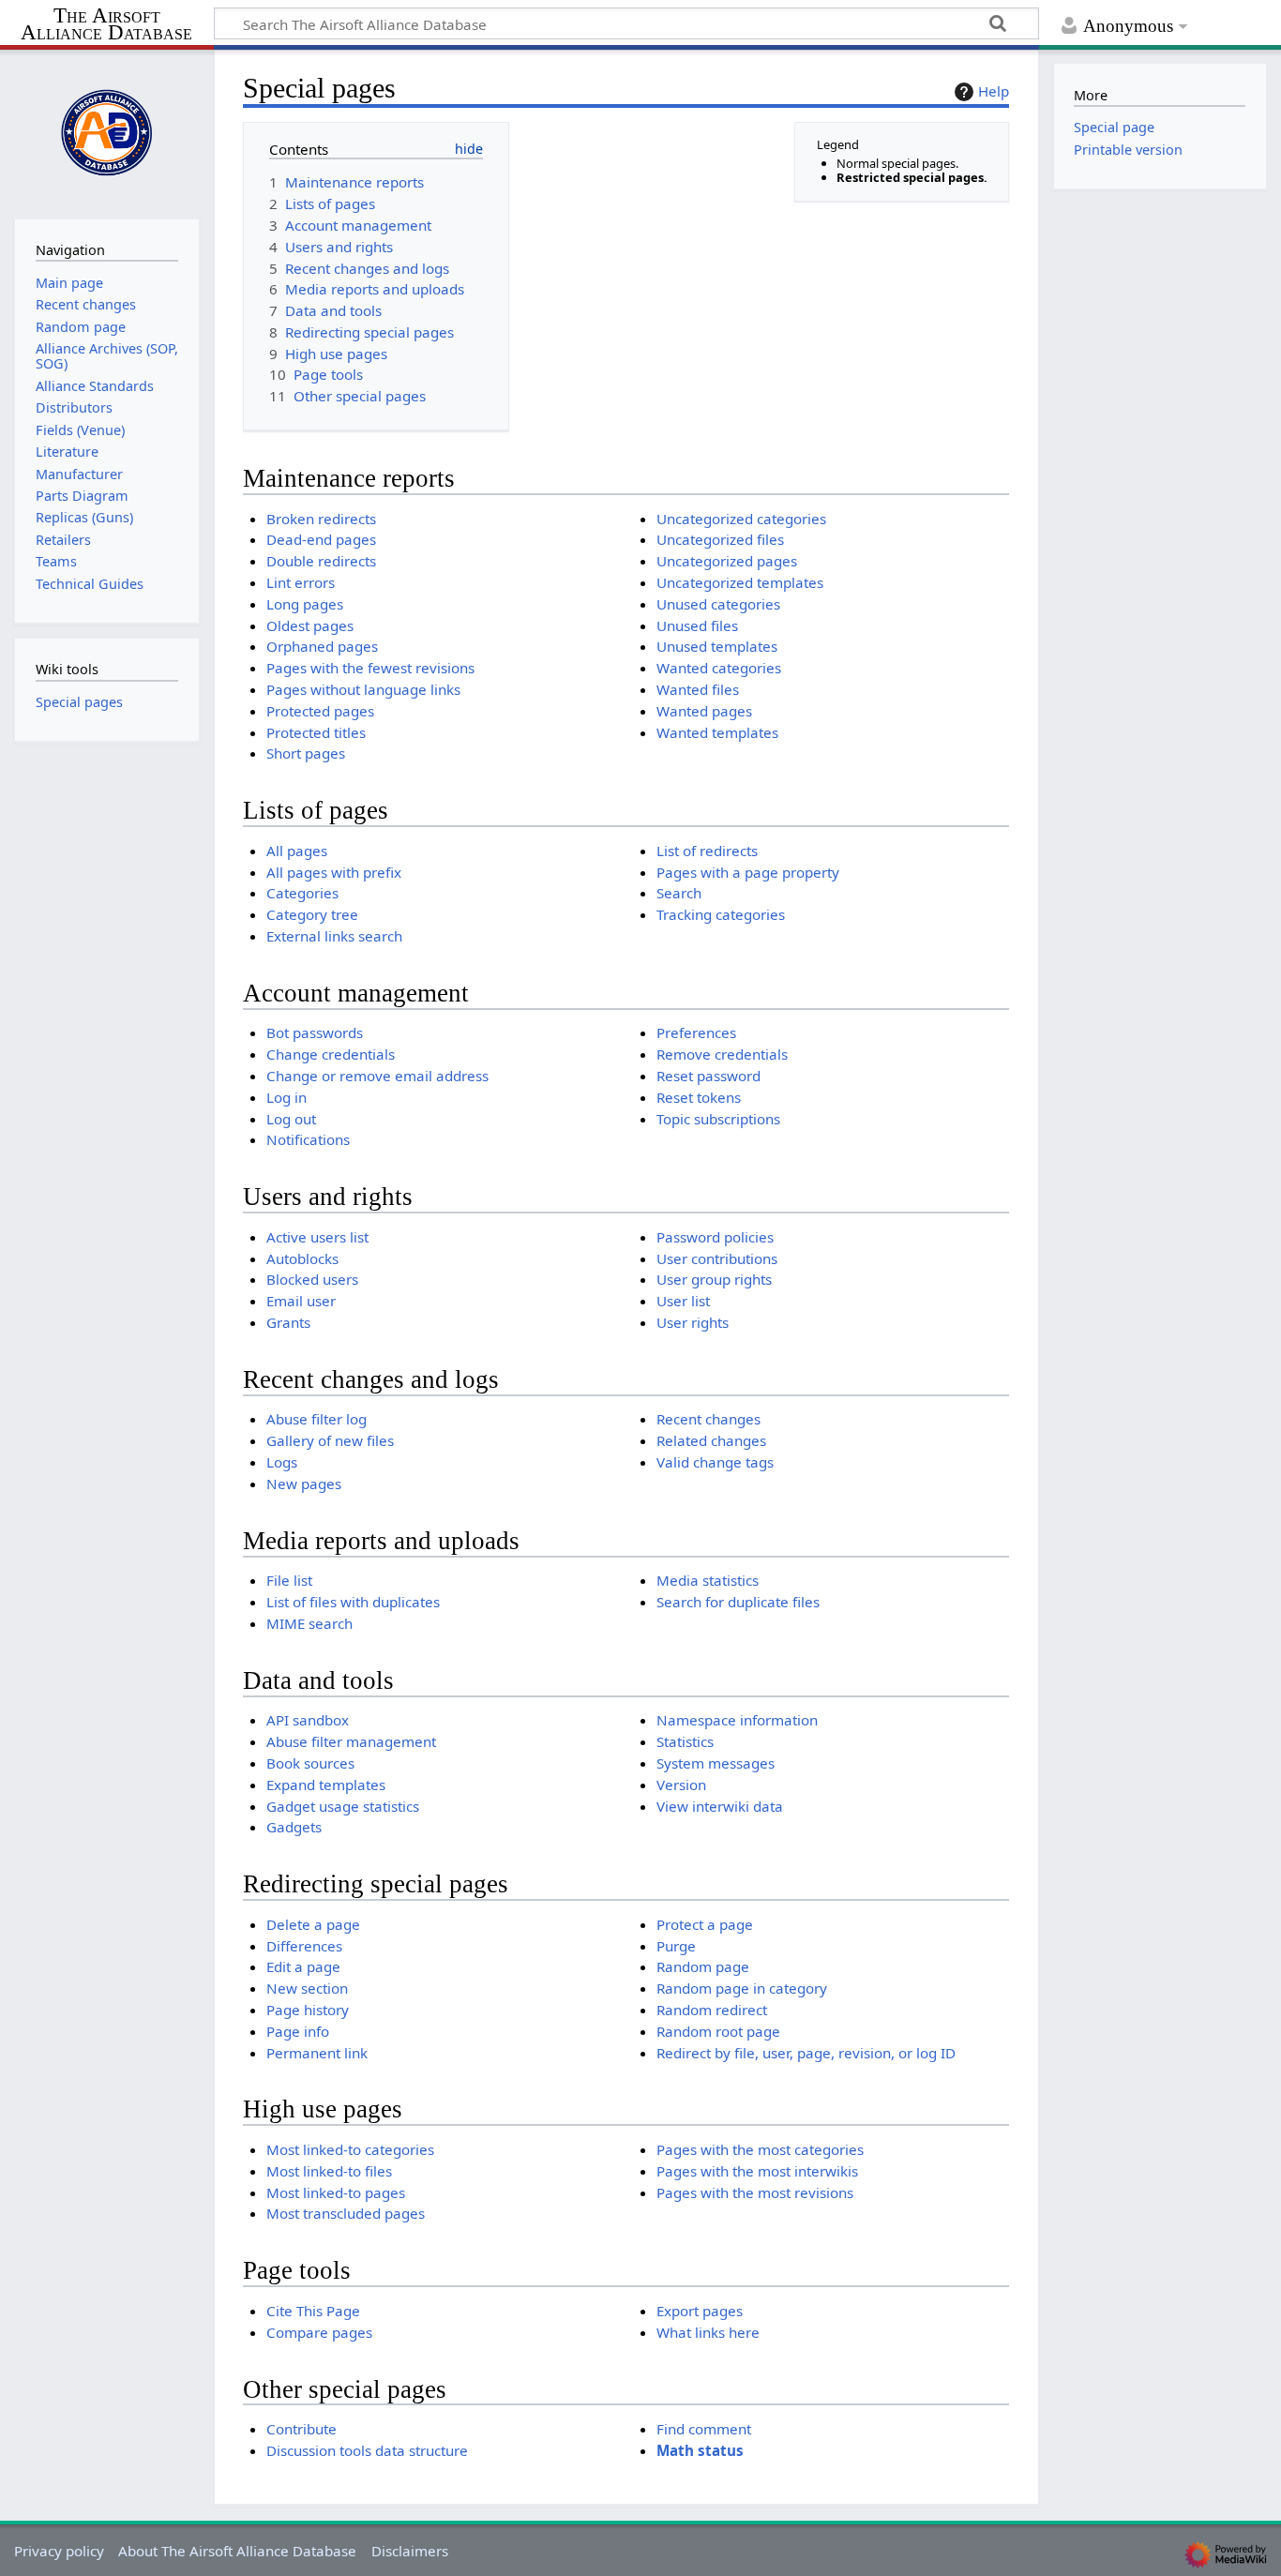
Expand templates (326, 1785)
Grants (288, 1322)
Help (994, 91)
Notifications (308, 1139)
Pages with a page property (748, 872)
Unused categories (718, 604)
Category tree (312, 914)
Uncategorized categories (741, 519)
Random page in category (742, 1988)
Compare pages (319, 2332)
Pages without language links (363, 689)
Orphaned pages (322, 646)
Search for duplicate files (738, 1602)
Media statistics (708, 1580)
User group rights (714, 1279)
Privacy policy (59, 2551)
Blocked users (312, 1279)
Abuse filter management (351, 1741)
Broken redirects (321, 519)
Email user (301, 1301)
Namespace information (737, 1720)
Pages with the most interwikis (757, 2171)
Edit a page (303, 1966)
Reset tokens (699, 1097)
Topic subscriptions (718, 1119)
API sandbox (308, 1720)
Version (681, 1785)
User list (683, 1301)
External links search (334, 936)
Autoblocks (302, 1258)
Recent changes (708, 1419)
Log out (291, 1119)
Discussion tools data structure (367, 2450)
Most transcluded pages (346, 2213)
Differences (304, 1946)
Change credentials (331, 1054)
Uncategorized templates (740, 582)
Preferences (696, 1032)
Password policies (715, 1237)
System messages (716, 1763)
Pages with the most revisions (755, 2192)
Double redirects (321, 561)
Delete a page (313, 1924)
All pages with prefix (334, 872)
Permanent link (317, 2053)
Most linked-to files (329, 2171)
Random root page (718, 2031)
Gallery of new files (330, 1440)
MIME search (309, 1623)
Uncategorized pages (727, 561)
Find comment (704, 2429)
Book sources (310, 1763)
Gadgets (294, 1827)
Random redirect (712, 2010)
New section (307, 1988)
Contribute (301, 2429)
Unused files (697, 625)
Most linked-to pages (336, 2192)
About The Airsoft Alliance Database (237, 2551)
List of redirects (707, 851)
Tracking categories (721, 914)
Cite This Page (313, 2311)
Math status (700, 2450)
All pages (297, 851)
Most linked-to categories (350, 2149)
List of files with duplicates (353, 1602)
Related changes (711, 1440)
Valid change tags (715, 1462)
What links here (708, 2332)
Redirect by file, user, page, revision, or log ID (806, 2053)
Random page (703, 1966)
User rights (693, 1322)
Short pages (306, 753)
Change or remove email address (377, 1076)
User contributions (717, 1258)
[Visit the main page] (107, 132)
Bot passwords (315, 1032)
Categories (302, 893)
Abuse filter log (316, 1419)
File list (289, 1580)
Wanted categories (719, 668)
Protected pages (320, 711)
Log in (286, 1097)
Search (679, 893)
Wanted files (698, 689)
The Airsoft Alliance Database (106, 25)
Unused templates (717, 646)
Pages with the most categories (760, 2149)
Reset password (708, 1076)
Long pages (305, 604)
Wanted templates (717, 732)
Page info (298, 2031)
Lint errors (301, 582)
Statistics (685, 1741)
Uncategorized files (720, 539)
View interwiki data (720, 1806)
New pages (304, 1484)
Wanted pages (704, 711)
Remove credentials (722, 1054)
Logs (282, 1462)
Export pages (700, 2311)
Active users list (317, 1237)
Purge (676, 1946)
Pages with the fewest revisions (370, 668)
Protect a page (705, 1924)
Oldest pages (310, 625)
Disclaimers (410, 2551)
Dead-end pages (321, 539)
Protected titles (316, 732)
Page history (308, 2010)
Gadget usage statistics (343, 1806)
